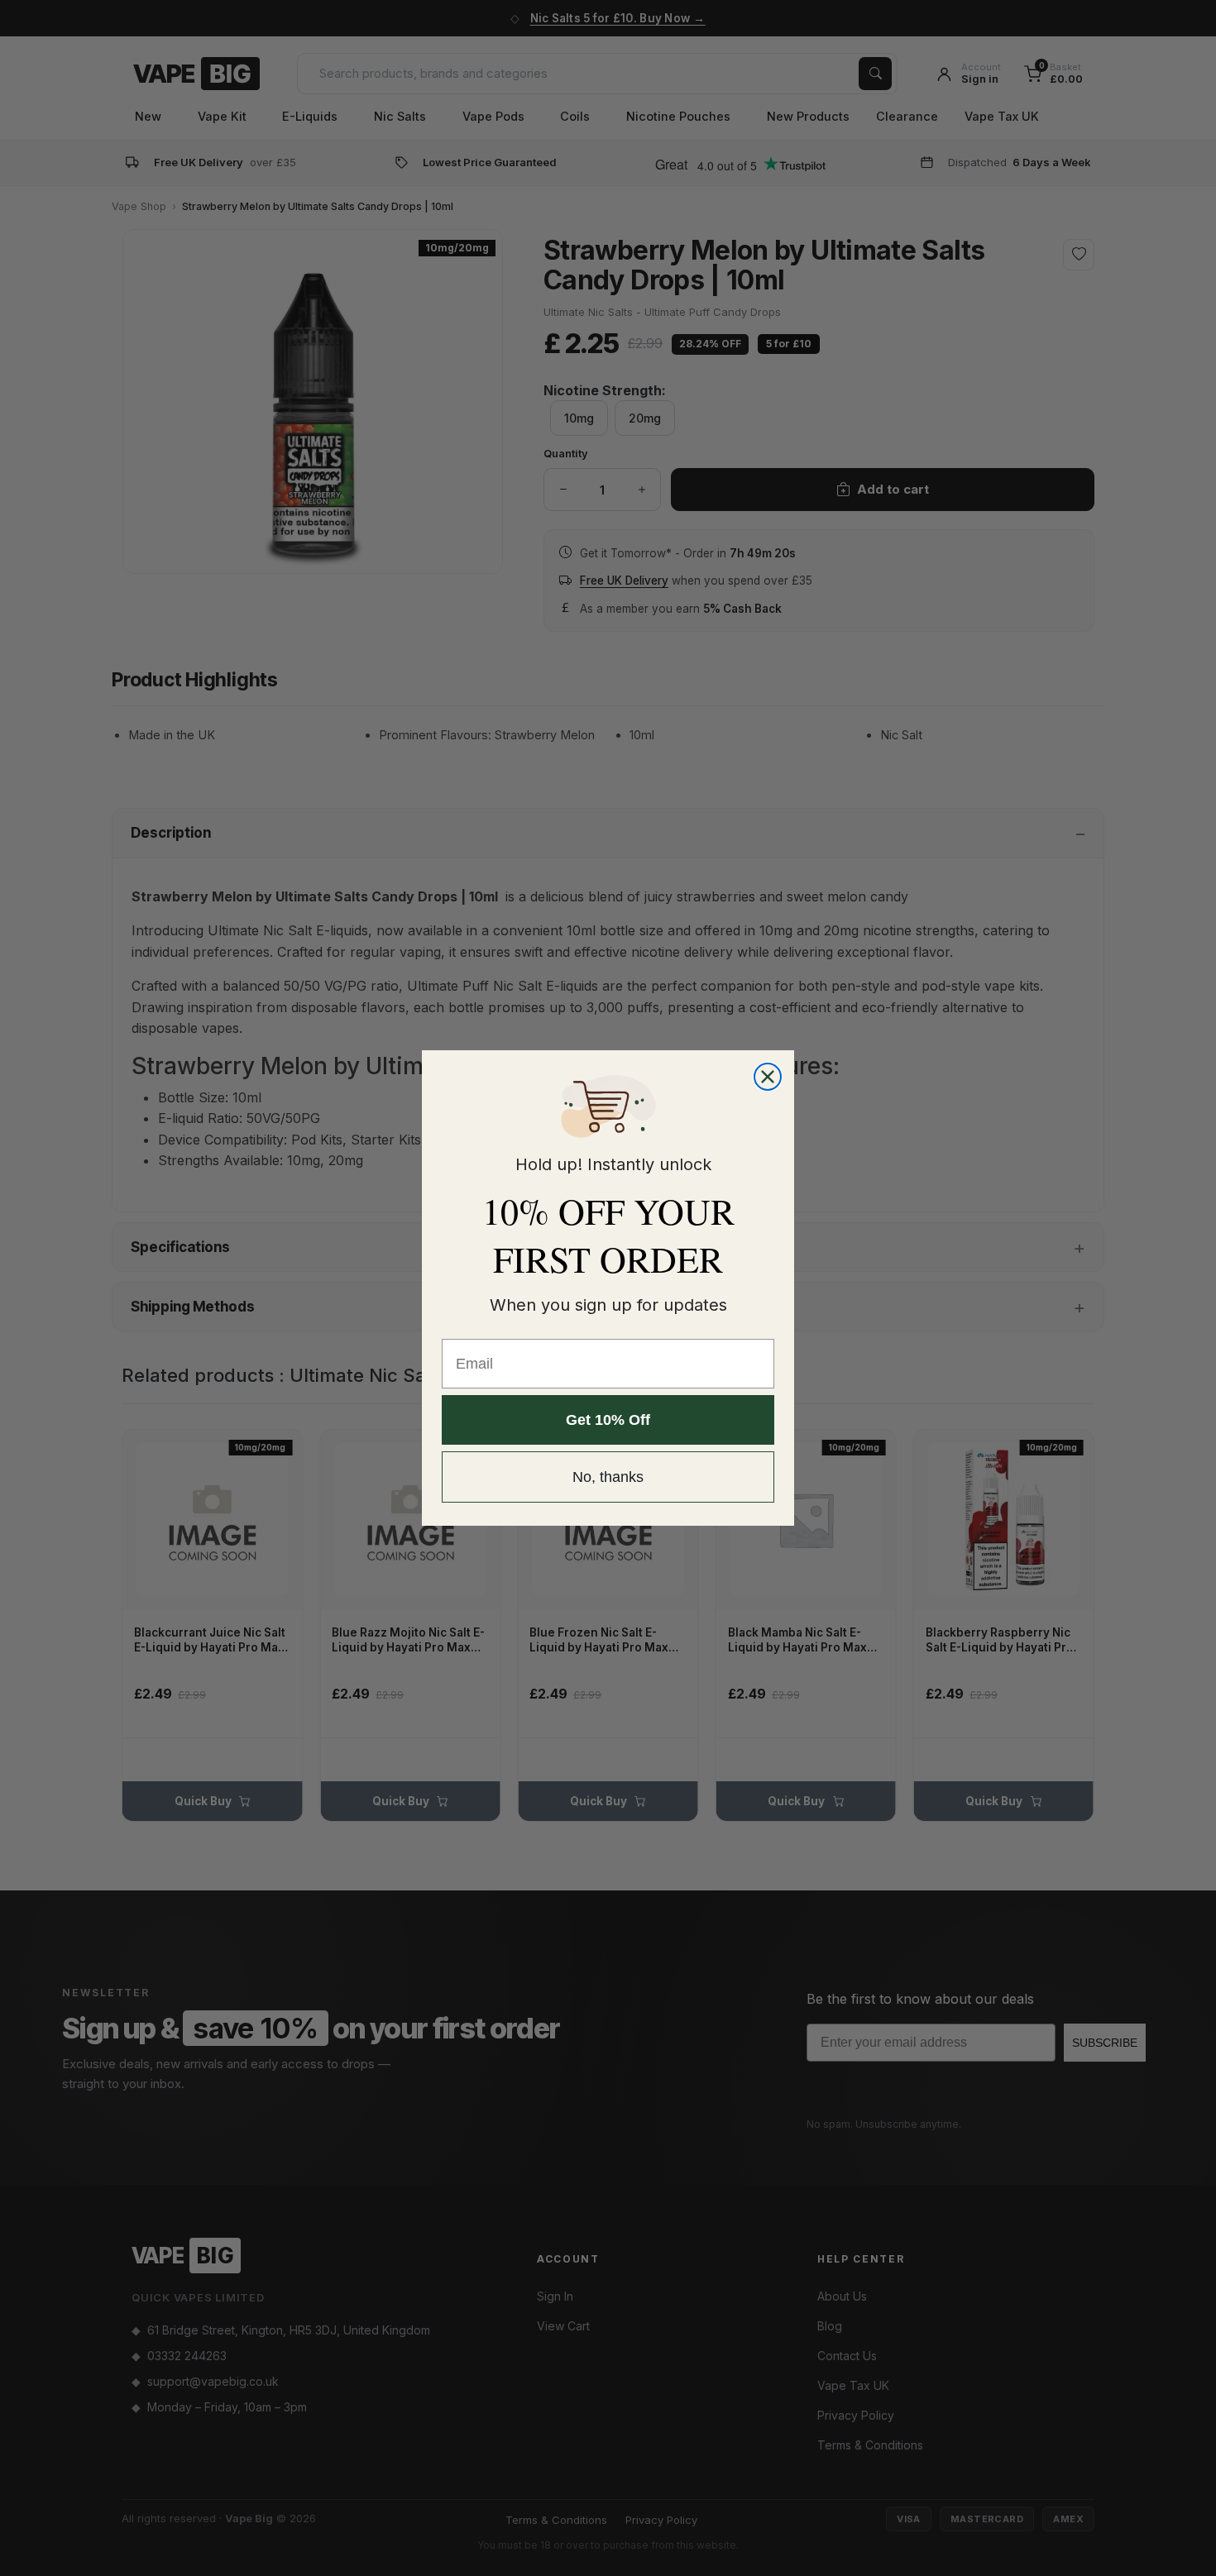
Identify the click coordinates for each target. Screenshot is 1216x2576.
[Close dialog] (768, 1077)
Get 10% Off (608, 1420)
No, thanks (608, 1477)
